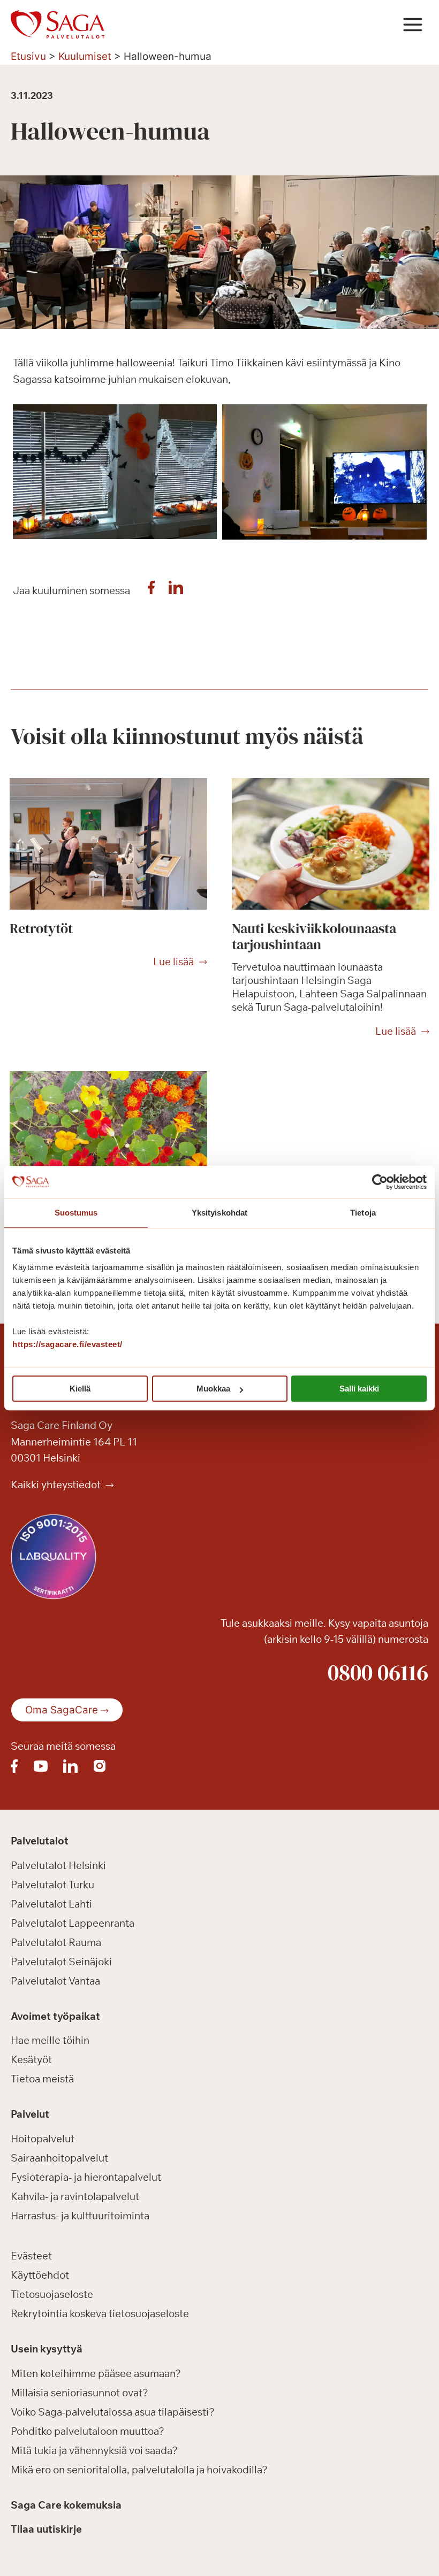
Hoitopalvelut (43, 2139)
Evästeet (31, 2256)
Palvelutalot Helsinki (58, 1865)
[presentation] (108, 844)
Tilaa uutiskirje (46, 2529)
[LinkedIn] (176, 590)
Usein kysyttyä (47, 2349)
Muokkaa (213, 1389)
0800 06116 (378, 1672)
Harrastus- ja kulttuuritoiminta (80, 2216)
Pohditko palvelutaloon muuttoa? (88, 2431)
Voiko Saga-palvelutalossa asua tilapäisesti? (113, 2412)
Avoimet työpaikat (55, 2016)
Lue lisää (173, 962)
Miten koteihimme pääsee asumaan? (96, 2373)
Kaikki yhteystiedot (57, 1485)
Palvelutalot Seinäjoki (61, 1962)
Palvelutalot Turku (52, 1885)
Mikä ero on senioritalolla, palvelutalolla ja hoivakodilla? (139, 2470)
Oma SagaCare (62, 1710)
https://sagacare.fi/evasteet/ (67, 1344)
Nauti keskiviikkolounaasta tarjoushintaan (314, 936)
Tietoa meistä (42, 2079)
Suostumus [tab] (76, 1213)
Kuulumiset (85, 56)
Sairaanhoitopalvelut (59, 2158)
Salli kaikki (359, 1389)
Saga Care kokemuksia (66, 2505)
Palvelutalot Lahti (51, 1904)
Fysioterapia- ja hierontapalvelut (86, 2177)
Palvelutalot (40, 1841)
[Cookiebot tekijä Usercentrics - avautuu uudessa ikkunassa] (380, 1182)
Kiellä (80, 1389)
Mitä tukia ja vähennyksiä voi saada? (94, 2450)
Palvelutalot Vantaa (55, 1981)
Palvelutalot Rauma (56, 1942)
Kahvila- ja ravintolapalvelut (75, 2196)
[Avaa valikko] (412, 24)
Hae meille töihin (50, 2040)
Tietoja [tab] (363, 1213)
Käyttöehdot (40, 2275)
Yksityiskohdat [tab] (219, 1213)
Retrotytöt (41, 928)
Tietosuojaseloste (52, 2294)
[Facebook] (152, 590)
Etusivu (28, 56)
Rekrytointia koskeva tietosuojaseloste (100, 2313)
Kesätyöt (31, 2059)
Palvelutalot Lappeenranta (73, 1923)
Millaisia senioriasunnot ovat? (80, 2393)
